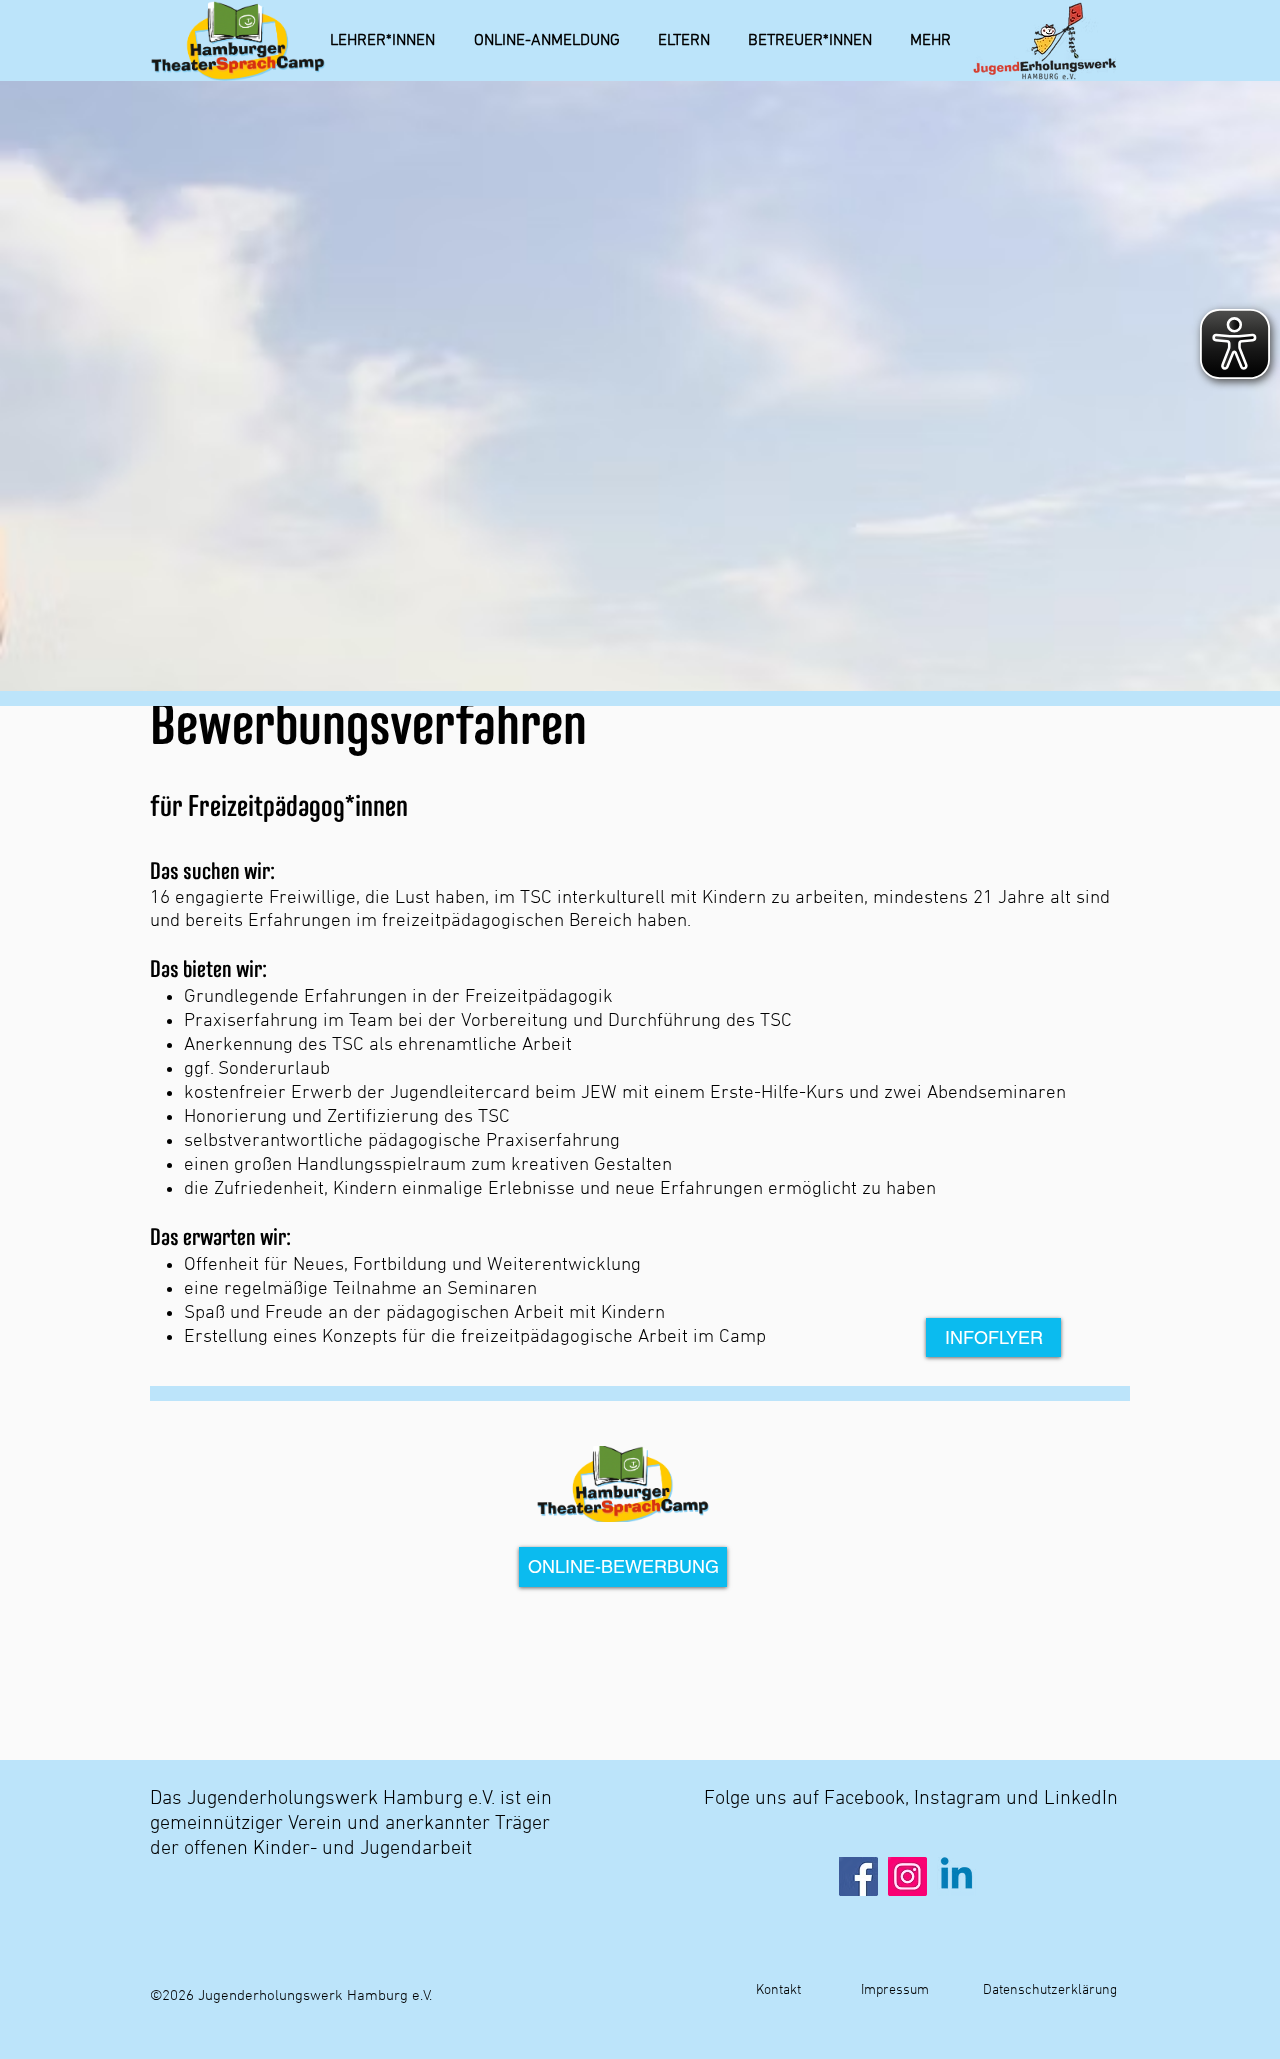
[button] (930, 41)
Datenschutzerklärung (1050, 1990)
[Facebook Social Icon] (858, 1876)
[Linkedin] (956, 1876)
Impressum (893, 1990)
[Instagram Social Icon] (907, 1876)
